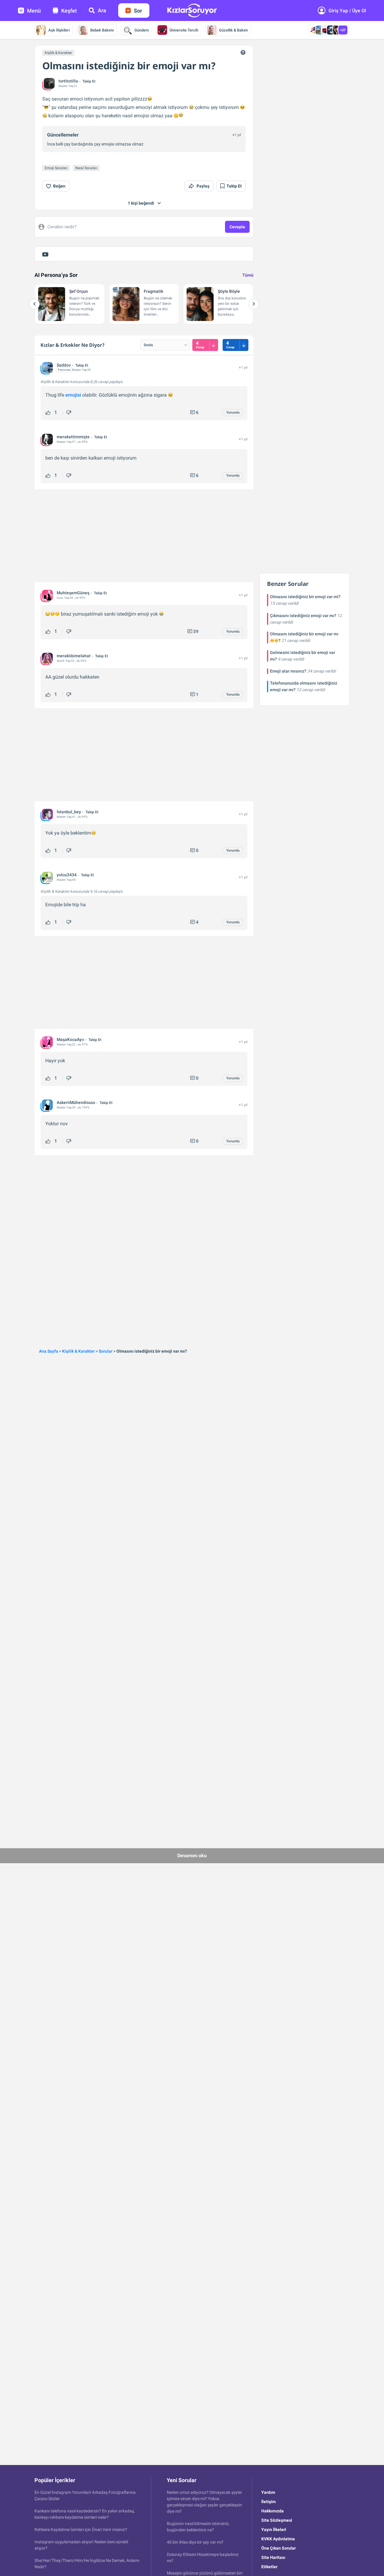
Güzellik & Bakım (233, 30)
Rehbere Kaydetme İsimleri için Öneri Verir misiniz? (81, 2530)
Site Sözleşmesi (277, 2520)
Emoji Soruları (56, 168)
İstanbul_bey (69, 812)
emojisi (73, 395)
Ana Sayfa (49, 1351)
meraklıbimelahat (74, 656)
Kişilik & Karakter (58, 53)
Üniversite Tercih (184, 30)
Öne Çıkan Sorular (279, 2548)
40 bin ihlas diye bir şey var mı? (195, 2542)
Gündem (142, 30)
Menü (34, 11)
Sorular (106, 1351)
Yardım (268, 2492)
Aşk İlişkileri (59, 30)
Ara (102, 10)
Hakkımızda (273, 2511)
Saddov (64, 365)
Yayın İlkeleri (274, 2530)
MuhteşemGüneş (73, 593)
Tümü (248, 275)
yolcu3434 (67, 875)
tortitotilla (68, 81)
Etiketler (269, 2567)
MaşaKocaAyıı (70, 1039)
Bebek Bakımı (102, 30)
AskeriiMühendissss (76, 1102)
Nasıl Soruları (86, 168)
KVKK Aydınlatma (278, 2539)
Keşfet (69, 11)
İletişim (268, 2502)
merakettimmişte (73, 437)
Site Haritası (273, 2557)
